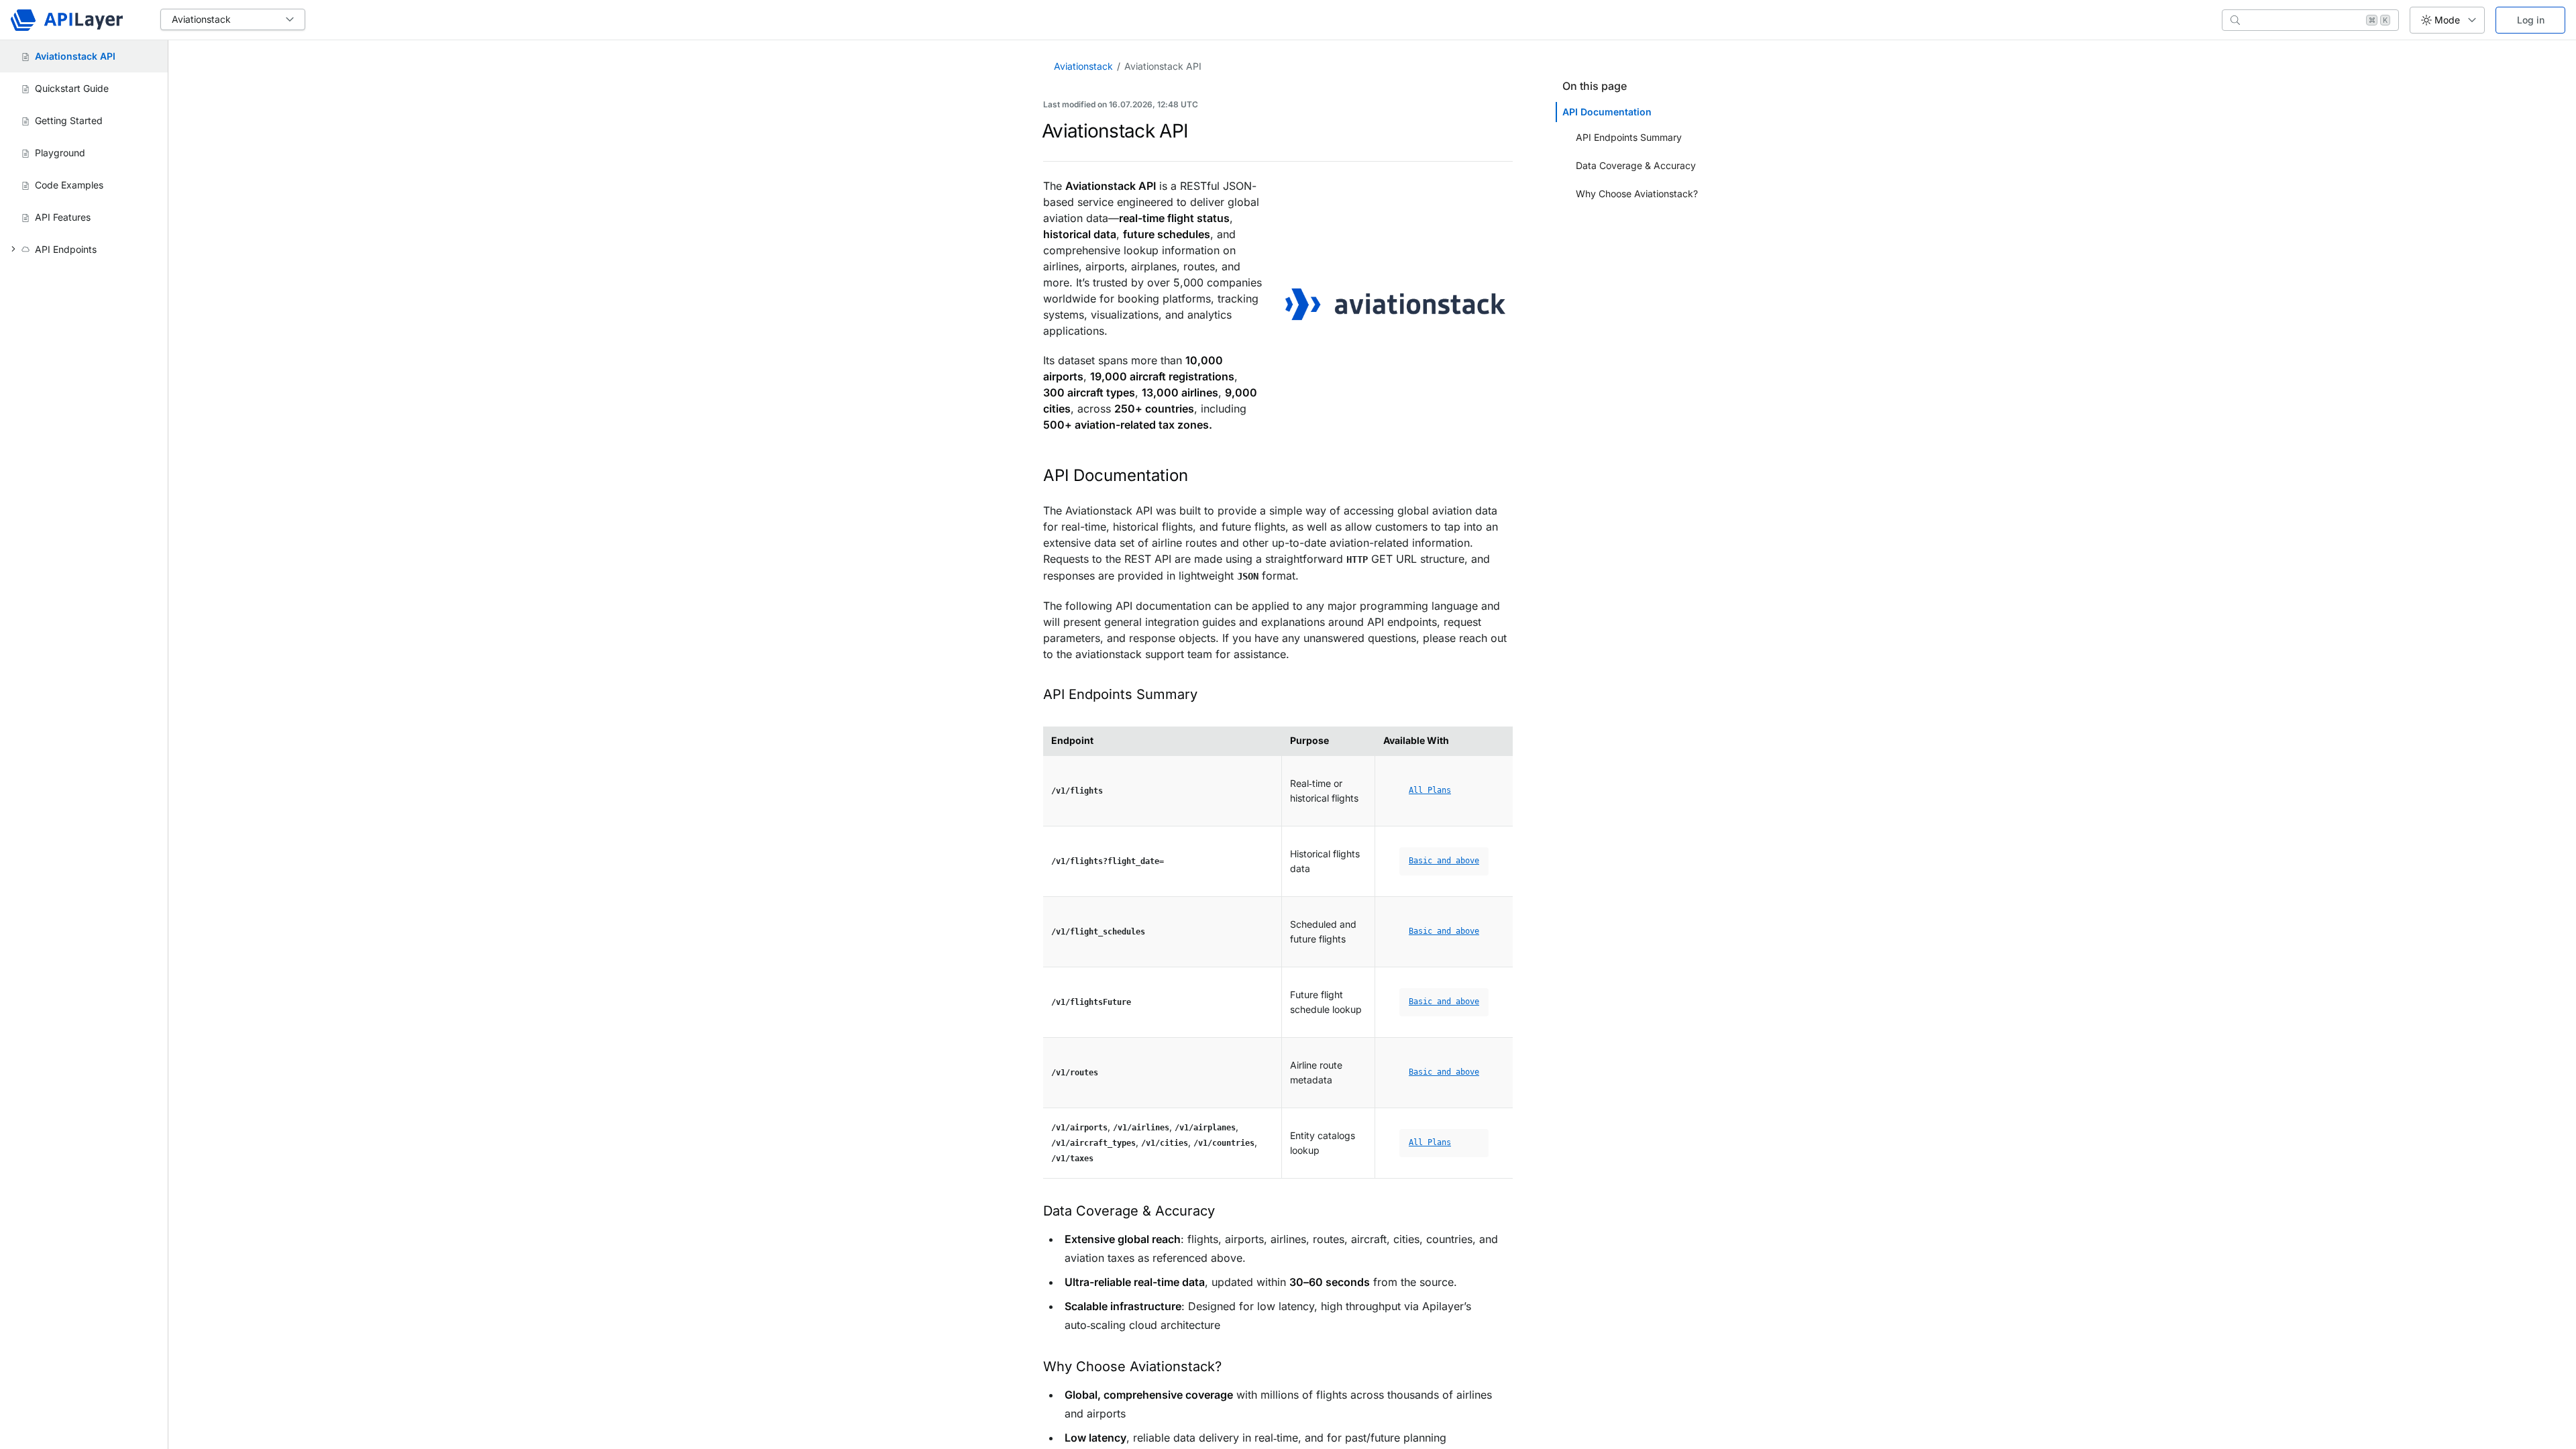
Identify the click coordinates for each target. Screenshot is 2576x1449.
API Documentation (1608, 112)
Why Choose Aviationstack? (1637, 194)
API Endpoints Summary (1629, 137)
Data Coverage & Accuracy (1636, 165)
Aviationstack (1083, 66)
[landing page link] (67, 20)
